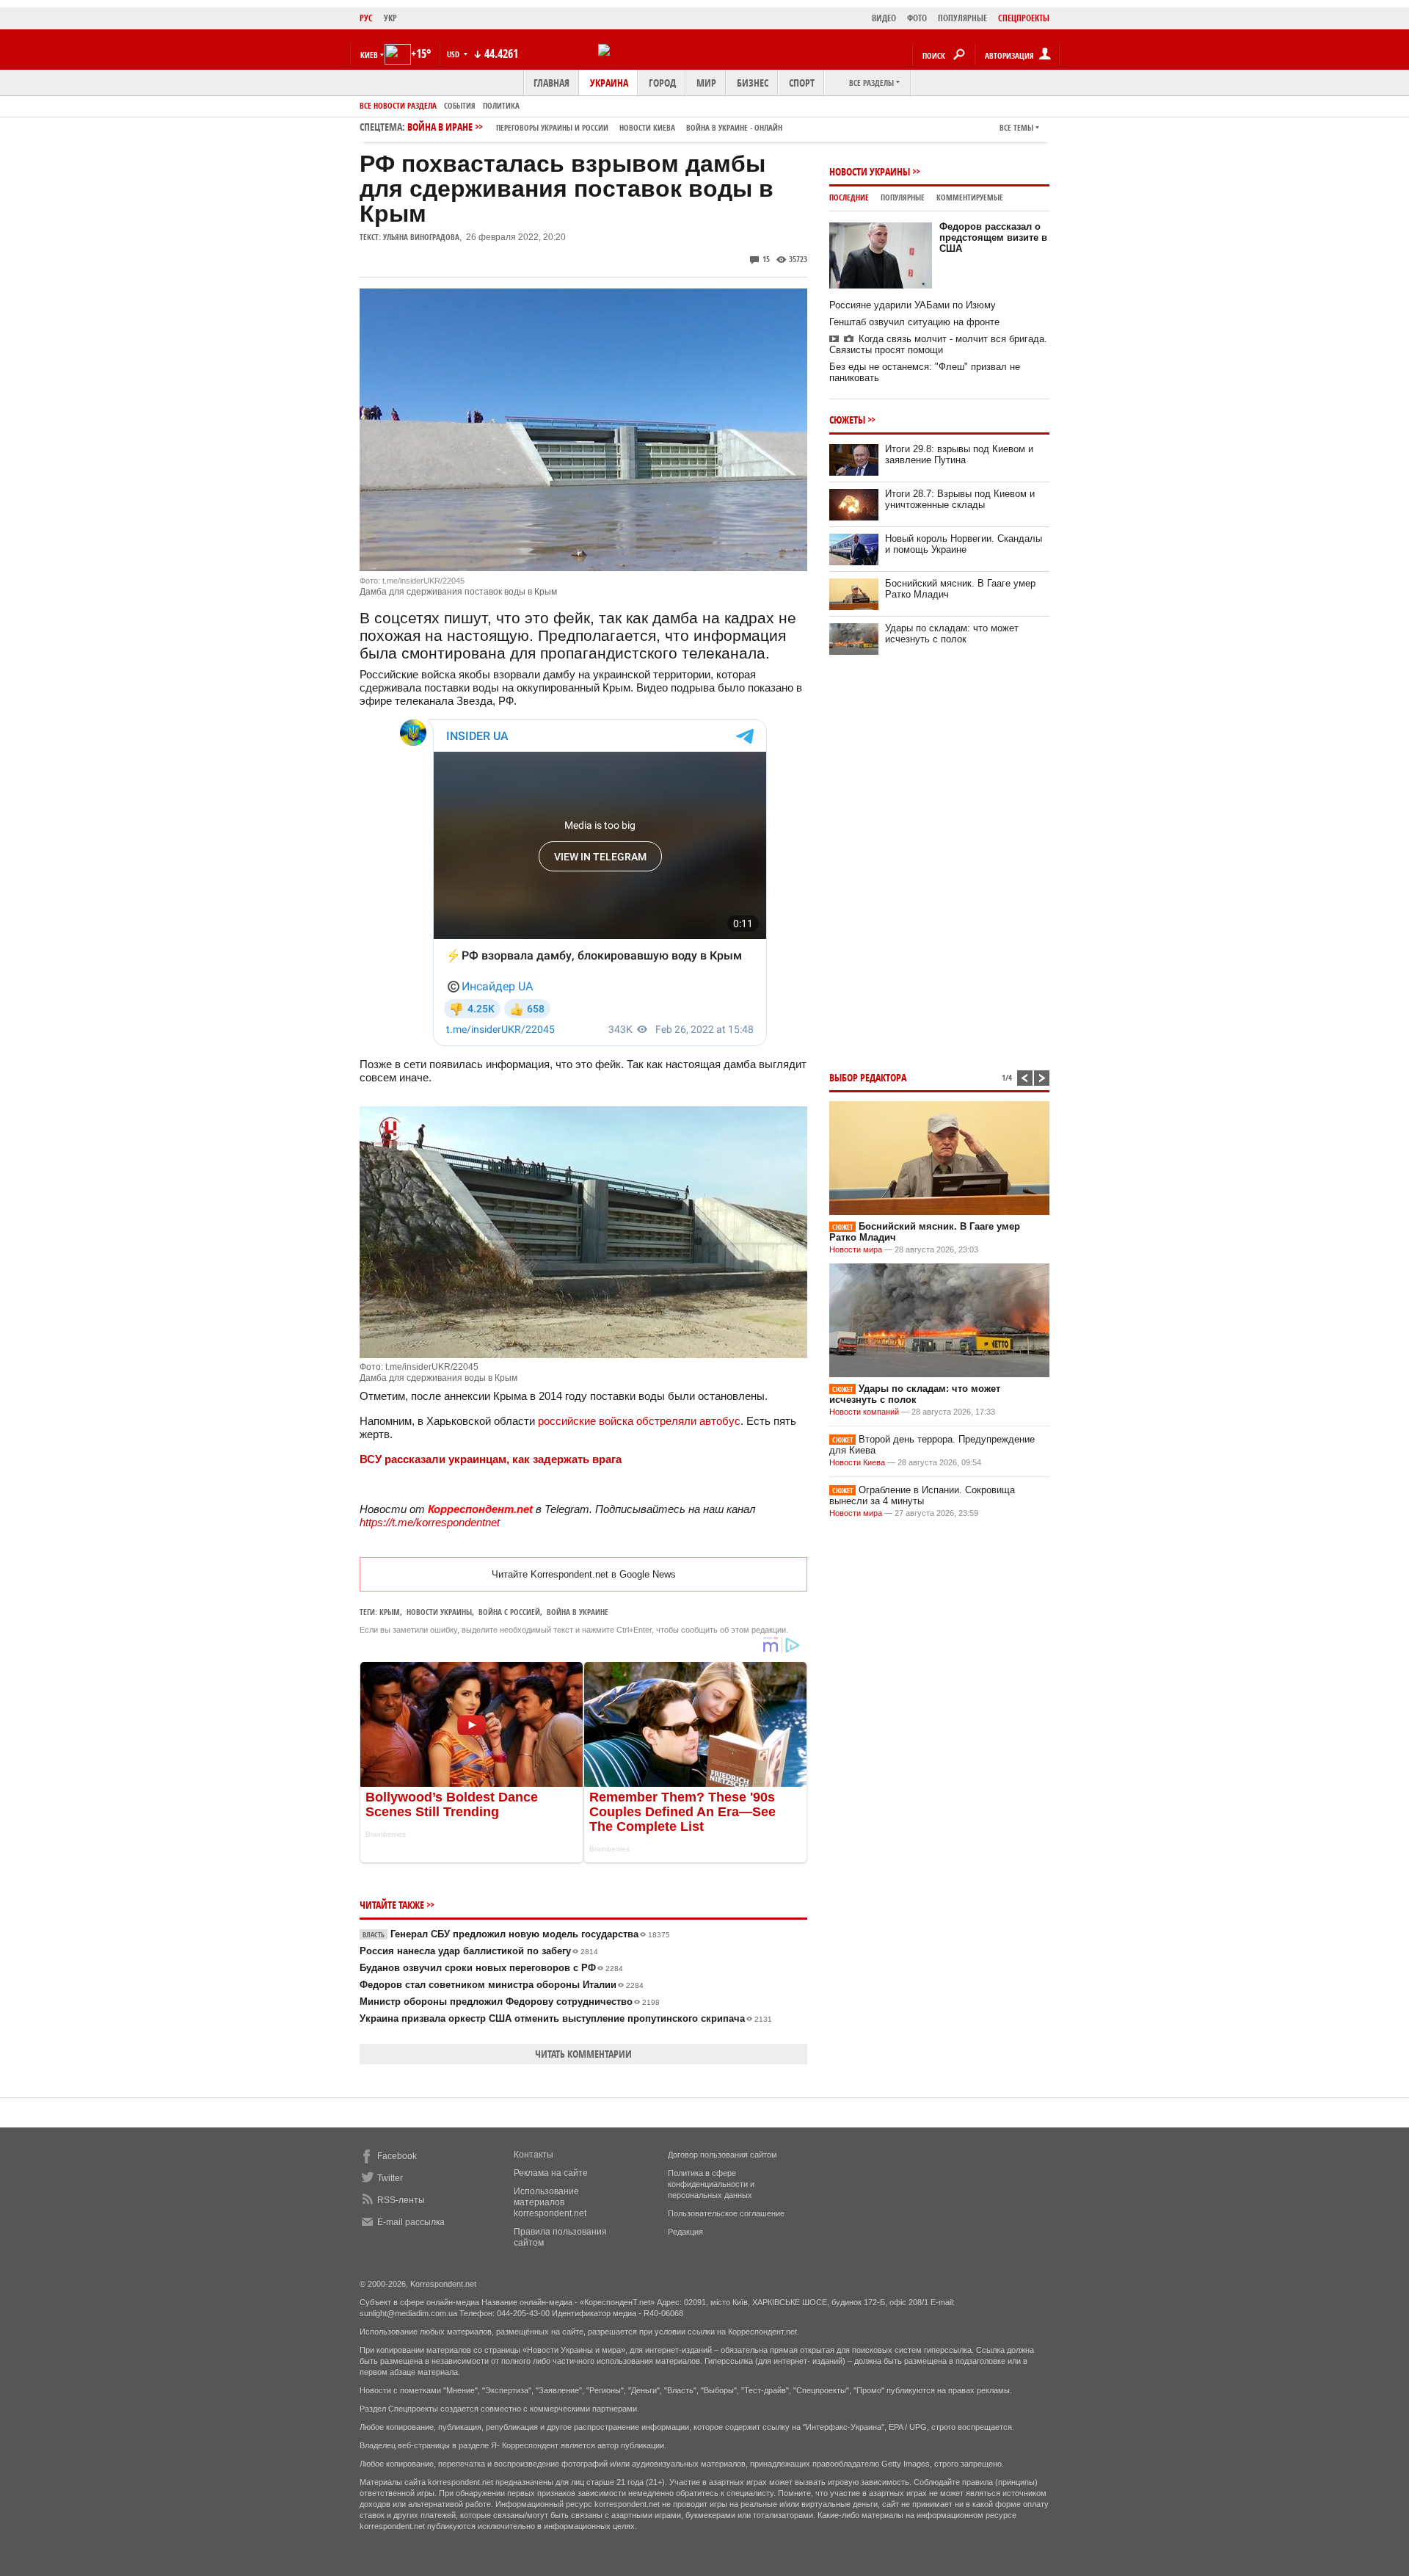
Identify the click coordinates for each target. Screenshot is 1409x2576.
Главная (551, 83)
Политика (501, 105)
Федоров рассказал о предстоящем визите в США (993, 237)
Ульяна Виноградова (421, 237)
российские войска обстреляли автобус (639, 1421)
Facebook (397, 2156)
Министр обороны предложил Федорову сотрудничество (510, 2002)
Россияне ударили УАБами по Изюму (913, 305)
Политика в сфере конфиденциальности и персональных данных (711, 2184)
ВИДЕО (884, 18)
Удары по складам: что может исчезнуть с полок (952, 634)
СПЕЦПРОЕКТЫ (1024, 18)
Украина (609, 83)
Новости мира (856, 1249)
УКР (390, 18)
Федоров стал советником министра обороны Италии (502, 1985)
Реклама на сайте (551, 2173)
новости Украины (439, 1612)
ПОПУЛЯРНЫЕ (962, 18)
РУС (366, 18)
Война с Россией (509, 1612)
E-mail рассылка (411, 2222)
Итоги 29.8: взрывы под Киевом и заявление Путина (959, 454)
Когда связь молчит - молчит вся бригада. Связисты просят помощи (938, 344)
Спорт (802, 83)
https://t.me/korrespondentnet (430, 1522)
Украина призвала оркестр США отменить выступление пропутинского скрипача (566, 2018)
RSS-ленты (401, 2200)
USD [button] (454, 54)
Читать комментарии (583, 2054)
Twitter (390, 2178)
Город (662, 83)
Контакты (534, 2155)
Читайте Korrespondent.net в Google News (584, 1574)
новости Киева (647, 127)
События (460, 105)
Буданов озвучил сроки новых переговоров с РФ (491, 1968)
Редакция (685, 2232)
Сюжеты (847, 420)
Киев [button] (369, 55)
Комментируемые (970, 197)
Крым (390, 1612)
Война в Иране (595, 127)
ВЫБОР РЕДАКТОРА (868, 1077)
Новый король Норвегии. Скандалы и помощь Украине (964, 544)
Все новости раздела (398, 105)
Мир (706, 83)
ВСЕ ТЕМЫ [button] (1016, 127)
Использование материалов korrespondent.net (550, 2202)
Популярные (903, 197)
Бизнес (753, 83)
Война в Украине (578, 1612)
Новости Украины (870, 171)
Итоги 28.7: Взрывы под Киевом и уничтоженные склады (960, 499)
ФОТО (917, 18)
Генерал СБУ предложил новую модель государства (516, 1934)
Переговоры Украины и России (552, 127)
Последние (849, 197)
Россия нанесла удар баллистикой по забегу (479, 1951)
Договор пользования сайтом (722, 2155)
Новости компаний (864, 1412)
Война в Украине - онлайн (734, 127)
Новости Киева (857, 1462)
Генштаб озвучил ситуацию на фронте (914, 322)
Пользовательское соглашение (726, 2213)
